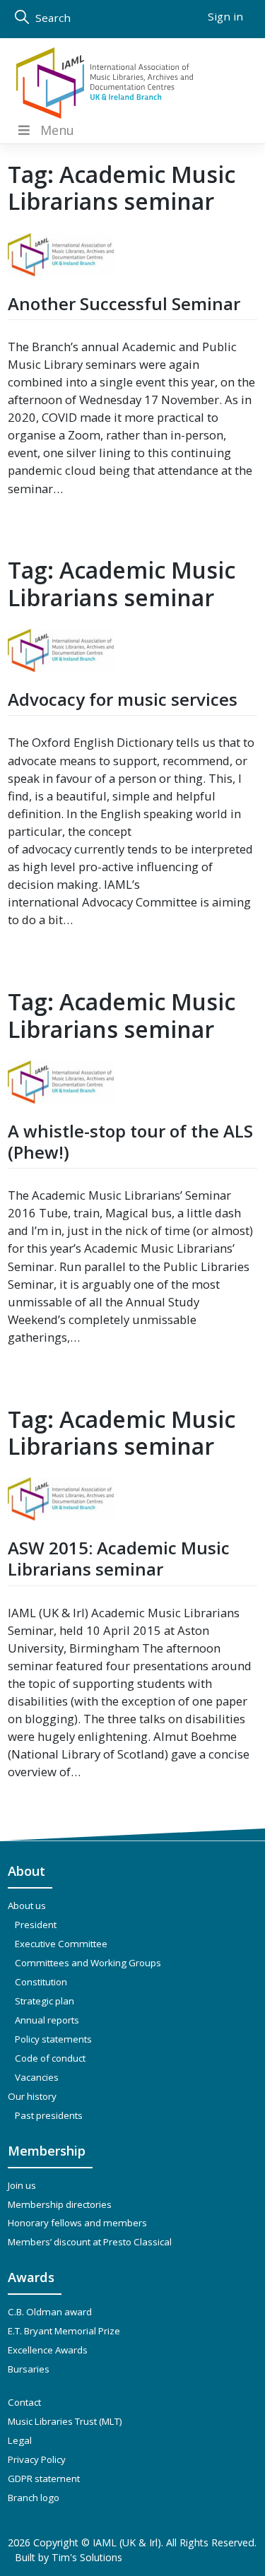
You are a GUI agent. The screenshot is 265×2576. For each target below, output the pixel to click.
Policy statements (53, 2039)
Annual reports (47, 2020)
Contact (24, 2402)
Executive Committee (61, 1944)
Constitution (41, 1982)
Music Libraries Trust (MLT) (65, 2421)
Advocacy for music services (123, 699)
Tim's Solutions (87, 2557)
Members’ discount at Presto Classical (90, 2242)
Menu (57, 130)
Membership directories (60, 2204)
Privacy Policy (37, 2459)
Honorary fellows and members (77, 2223)
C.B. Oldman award (50, 2312)
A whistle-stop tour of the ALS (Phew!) (130, 1141)
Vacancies (37, 2077)
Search (52, 18)
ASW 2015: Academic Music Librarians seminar (119, 1558)
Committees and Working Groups (88, 1963)
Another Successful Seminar (124, 303)
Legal (20, 2440)
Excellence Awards (48, 2350)
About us (27, 1906)
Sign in (225, 16)
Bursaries (29, 2369)
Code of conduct (50, 2058)
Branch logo (34, 2498)
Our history (32, 2096)
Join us (22, 2185)
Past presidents (49, 2115)
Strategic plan (45, 2001)
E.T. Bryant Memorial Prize (64, 2331)
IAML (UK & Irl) (127, 2542)
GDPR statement (44, 2478)
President (36, 1925)
